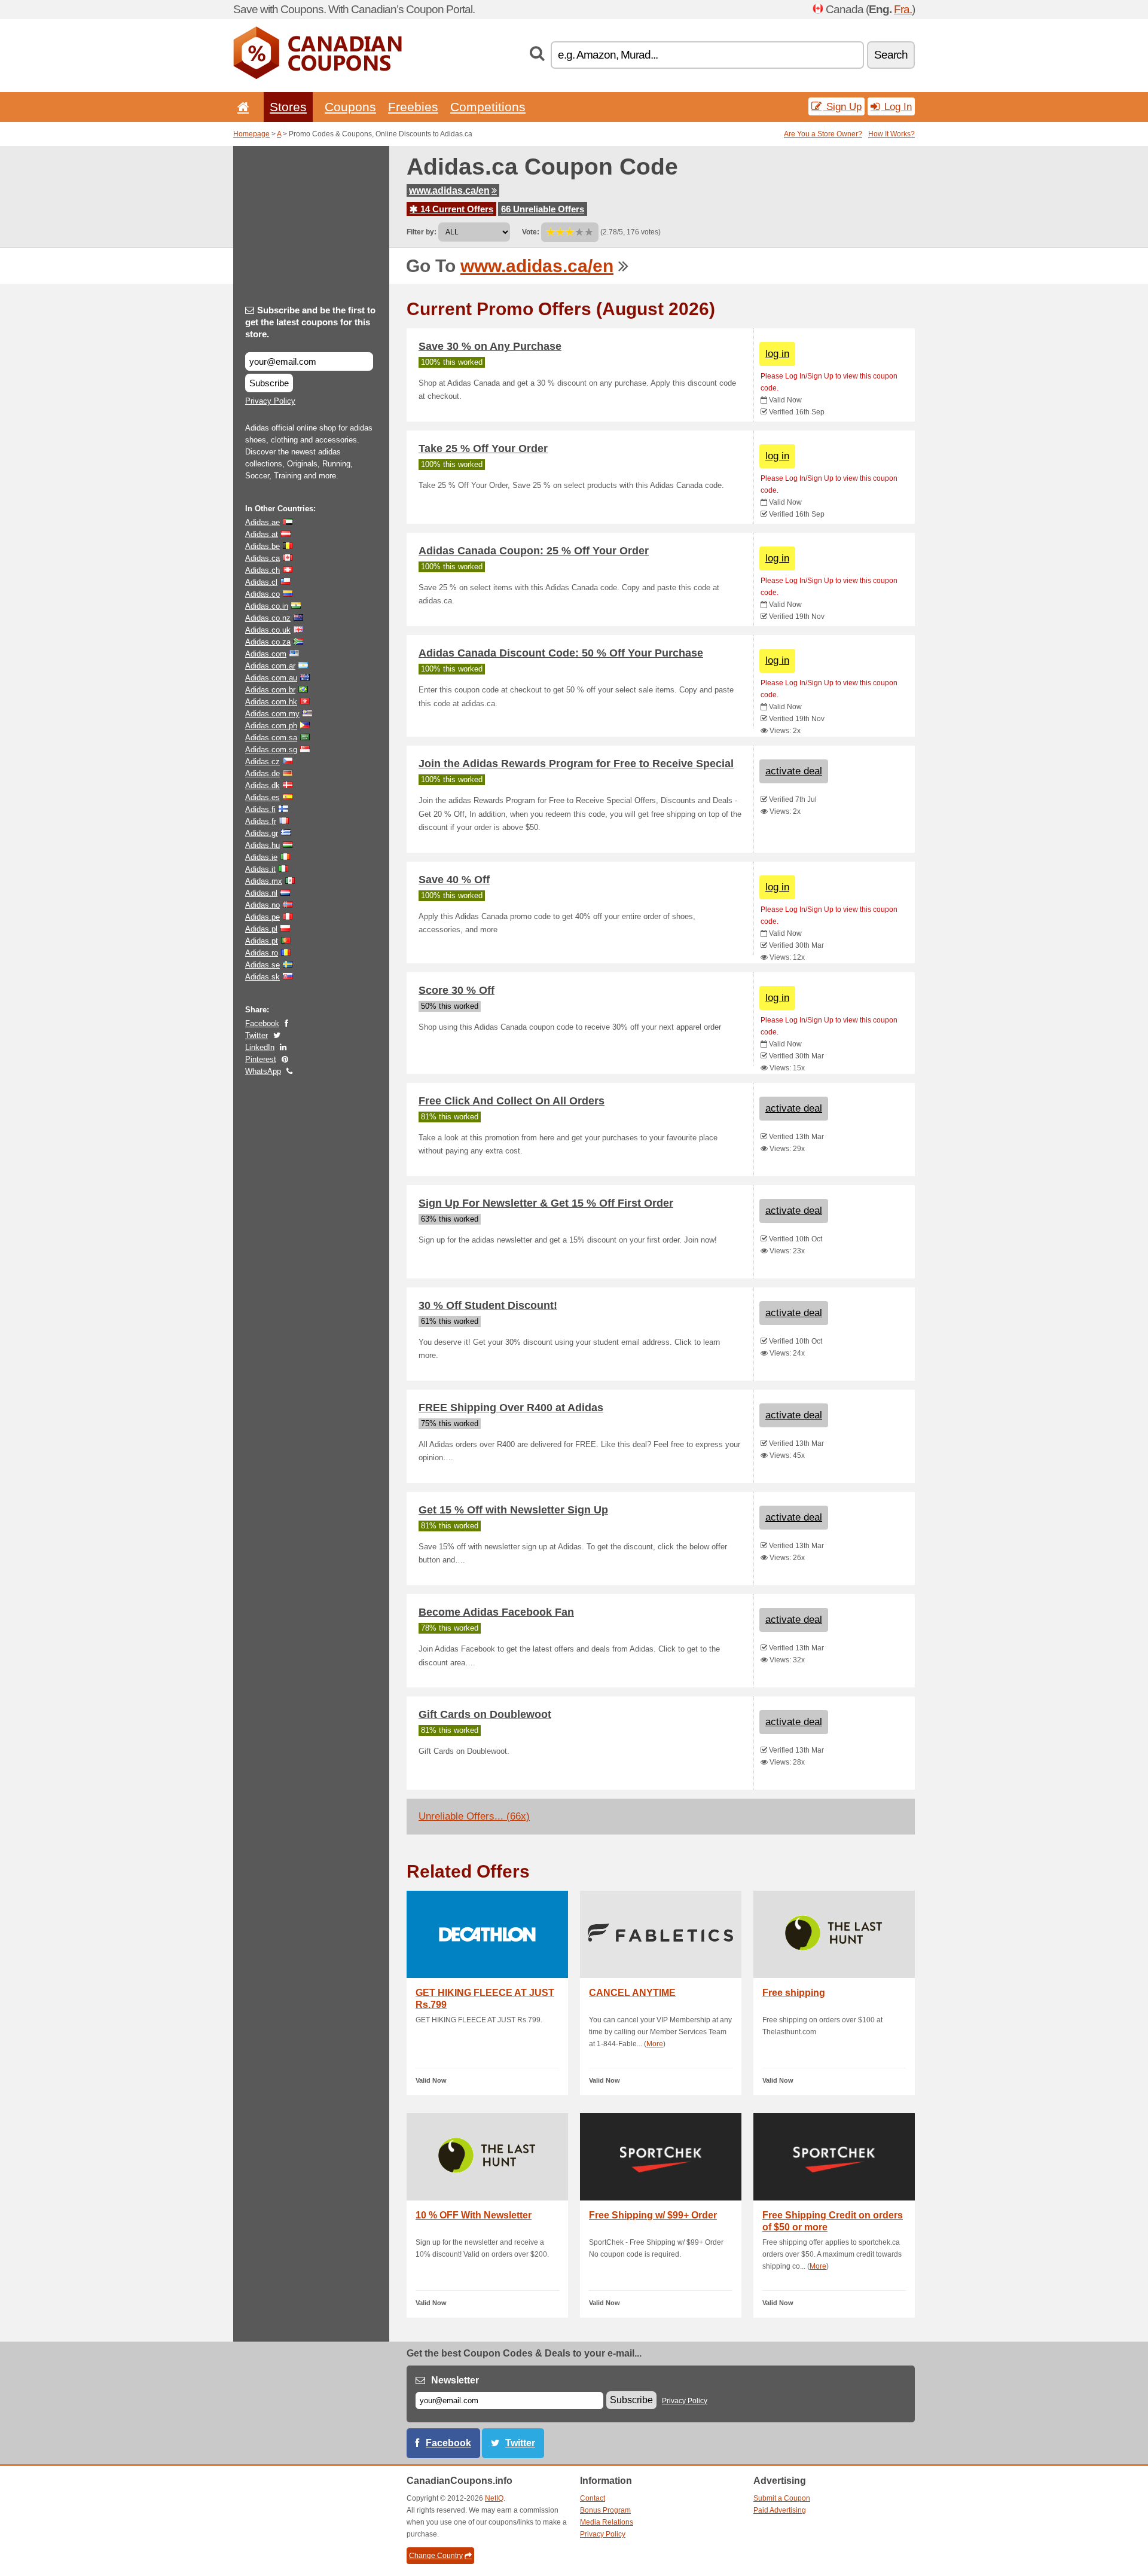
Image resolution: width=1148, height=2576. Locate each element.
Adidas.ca (262, 558)
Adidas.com (266, 654)
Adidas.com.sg (271, 750)
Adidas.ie (261, 857)
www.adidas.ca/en (449, 190)
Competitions (488, 107)
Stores (288, 107)
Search (891, 55)
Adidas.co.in (267, 606)
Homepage (251, 134)
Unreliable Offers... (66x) (474, 1816)
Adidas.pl (261, 929)
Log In (897, 106)
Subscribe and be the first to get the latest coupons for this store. (310, 322)
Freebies (413, 107)
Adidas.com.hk (271, 702)
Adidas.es (262, 797)
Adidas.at (262, 534)
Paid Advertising (780, 2510)
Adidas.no (262, 905)
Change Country (436, 2556)
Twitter (257, 1035)
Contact (593, 2498)
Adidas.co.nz (268, 618)
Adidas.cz (262, 761)
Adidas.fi (260, 809)
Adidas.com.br (270, 690)
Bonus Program (605, 2510)
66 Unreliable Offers (543, 209)
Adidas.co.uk (268, 630)
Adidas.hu (262, 845)
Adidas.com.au (271, 678)
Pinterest (261, 1059)
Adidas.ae (262, 522)
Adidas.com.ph (271, 726)
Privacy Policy (270, 401)
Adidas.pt (262, 941)
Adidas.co (262, 594)
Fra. (903, 9)
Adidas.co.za (268, 642)
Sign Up (842, 106)
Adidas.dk (262, 785)
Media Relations (607, 2522)
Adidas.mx (264, 881)
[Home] (241, 107)
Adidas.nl (261, 893)
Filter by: (422, 232)
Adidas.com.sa (271, 738)
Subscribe (269, 383)
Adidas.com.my (272, 714)
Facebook (262, 1023)
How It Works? (891, 134)
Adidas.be (262, 546)
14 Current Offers (456, 209)
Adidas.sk (262, 977)
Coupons (350, 107)
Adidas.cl (261, 582)
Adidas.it (260, 869)
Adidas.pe (262, 917)
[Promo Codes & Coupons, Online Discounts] (317, 77)
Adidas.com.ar (270, 666)
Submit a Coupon (782, 2498)
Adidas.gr (262, 833)
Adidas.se (262, 965)
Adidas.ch (262, 570)
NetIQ (494, 2498)
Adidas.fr (261, 821)
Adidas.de (262, 773)
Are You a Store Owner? (823, 134)
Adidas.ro (262, 953)
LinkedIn (260, 1047)
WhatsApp (263, 1071)
